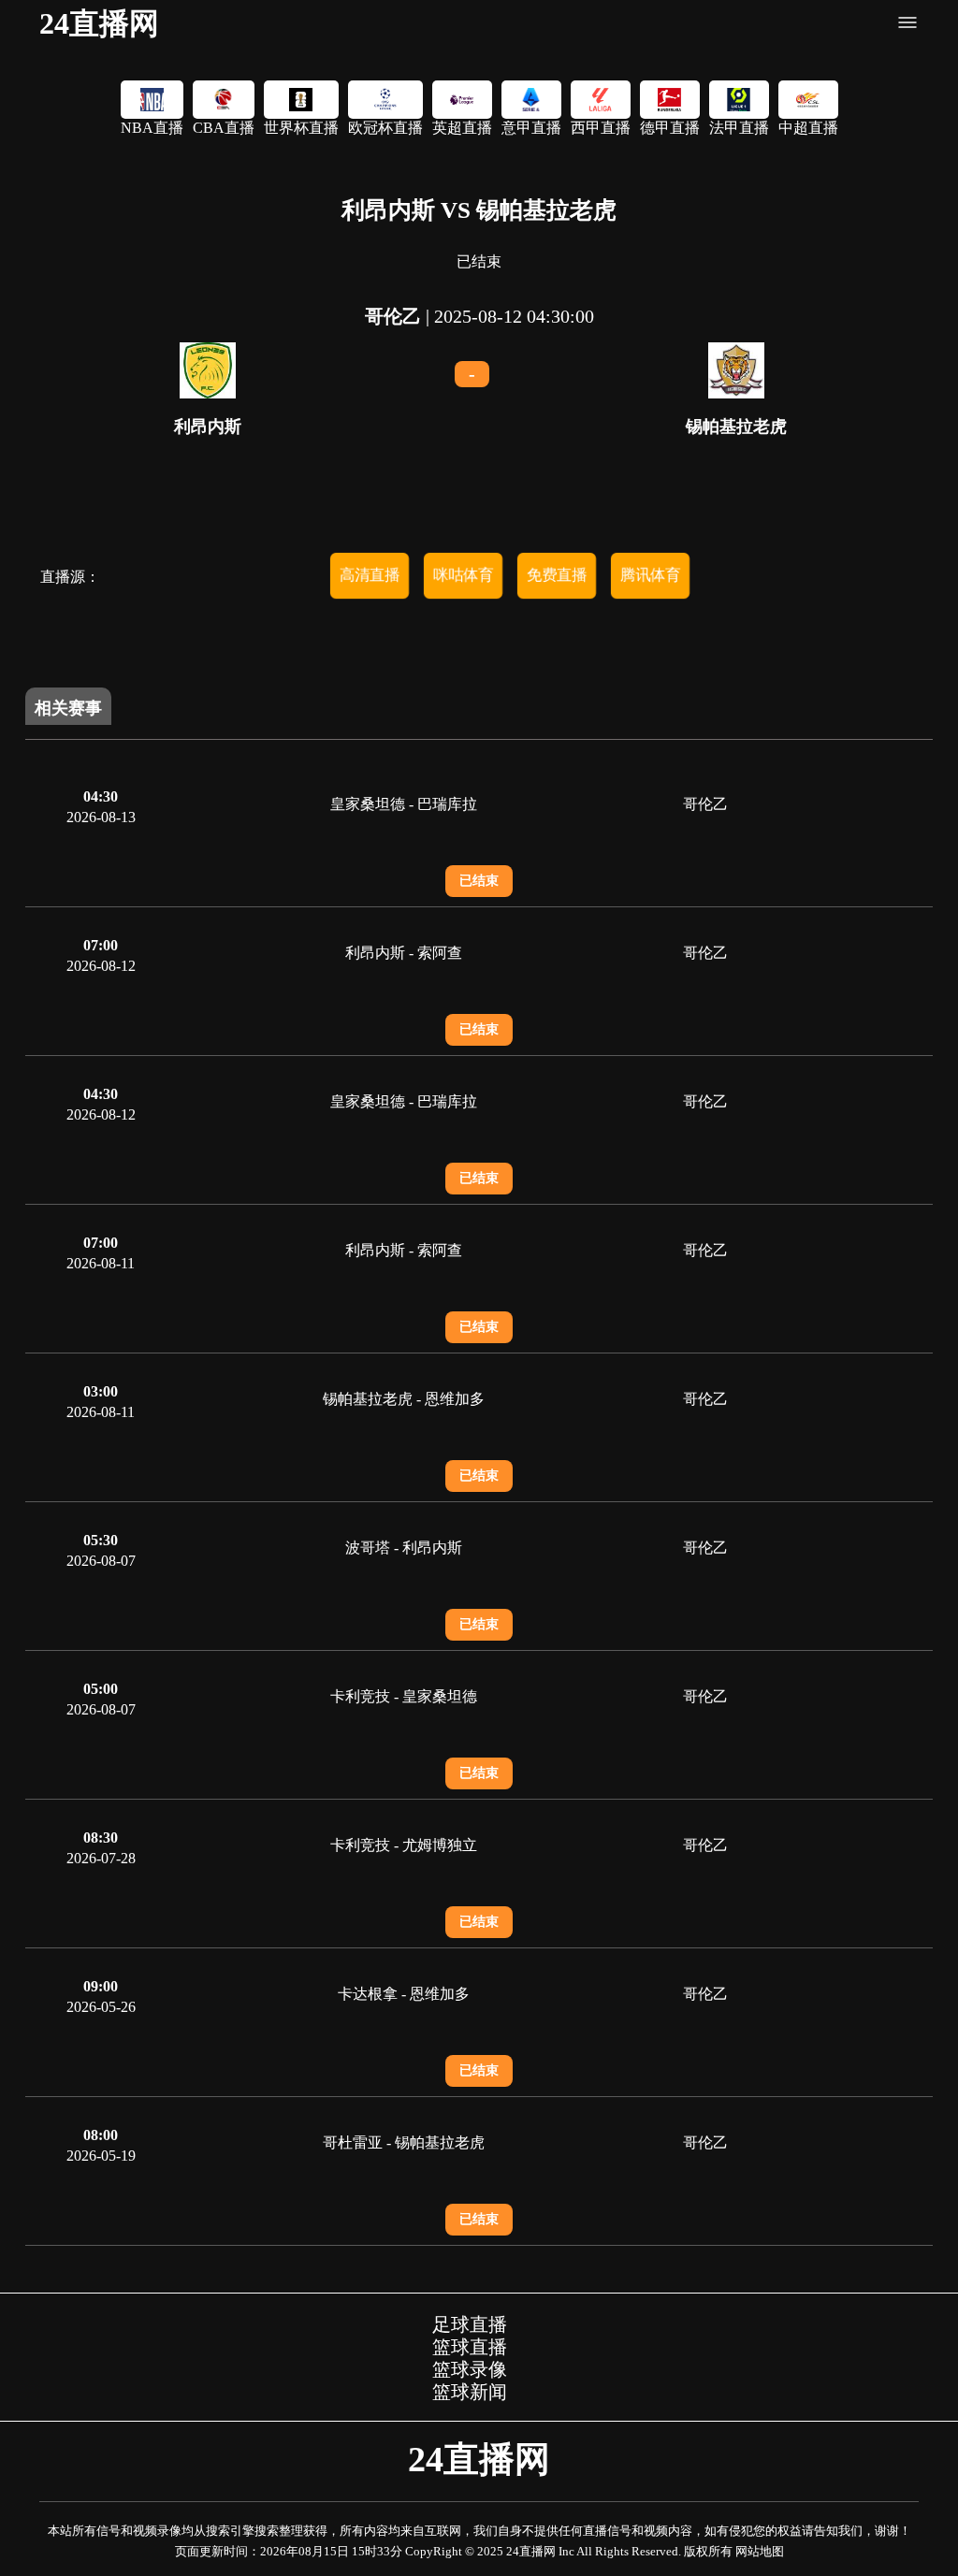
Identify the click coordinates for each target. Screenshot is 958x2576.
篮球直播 (470, 2347)
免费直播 (557, 575)
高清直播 (370, 575)
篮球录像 (470, 2369)
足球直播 (470, 2324)
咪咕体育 (463, 575)
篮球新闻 (470, 2392)
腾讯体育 (650, 575)
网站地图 (760, 2551)
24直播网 (99, 23)
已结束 (479, 881)
